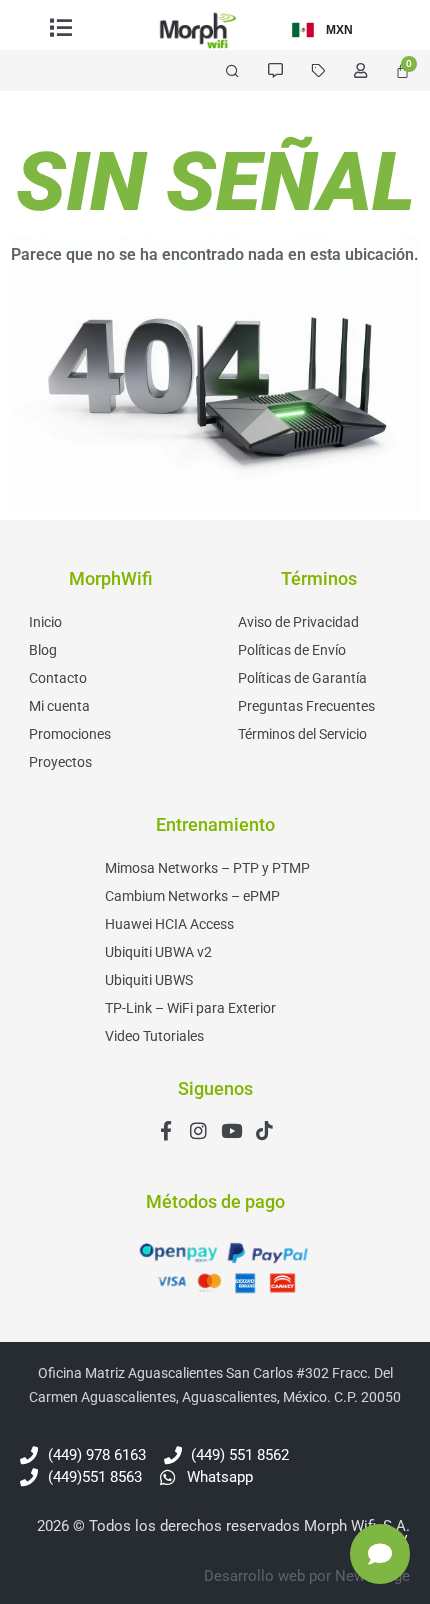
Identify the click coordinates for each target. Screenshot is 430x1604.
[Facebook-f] (165, 1130)
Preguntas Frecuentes (306, 706)
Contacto (58, 678)
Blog (43, 650)
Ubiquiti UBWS (149, 980)
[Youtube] (231, 1130)
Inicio (45, 622)
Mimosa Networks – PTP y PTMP (207, 868)
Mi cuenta (59, 706)
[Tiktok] (264, 1130)
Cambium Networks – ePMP (192, 896)
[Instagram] (198, 1130)
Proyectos (60, 762)
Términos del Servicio (302, 734)
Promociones (70, 734)
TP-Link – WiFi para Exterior (190, 1008)
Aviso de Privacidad (298, 622)
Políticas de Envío (292, 650)
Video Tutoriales (154, 1036)
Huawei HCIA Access (169, 924)
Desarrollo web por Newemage (307, 1576)
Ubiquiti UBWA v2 (158, 952)
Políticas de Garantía (302, 678)
